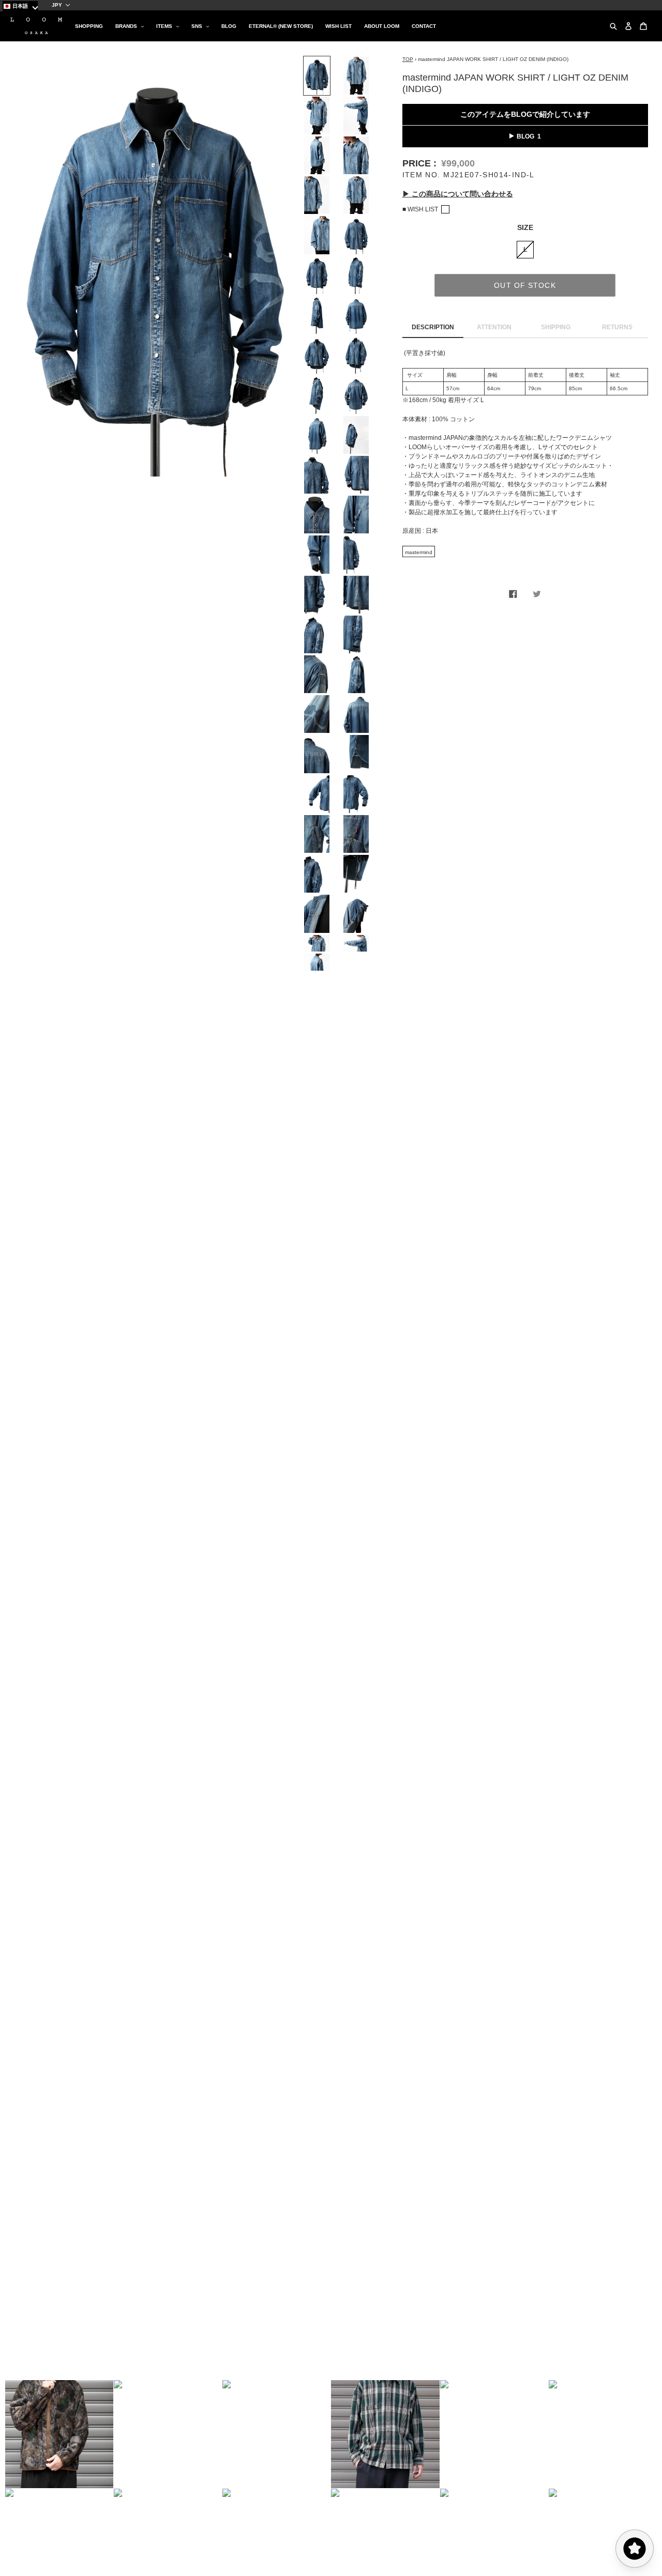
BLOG (525, 136)
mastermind (419, 552)
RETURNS (617, 328)
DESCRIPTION (433, 328)
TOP (408, 60)
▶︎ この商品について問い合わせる (458, 194)
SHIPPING (556, 328)
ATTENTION (494, 328)
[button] (59, 2434)
